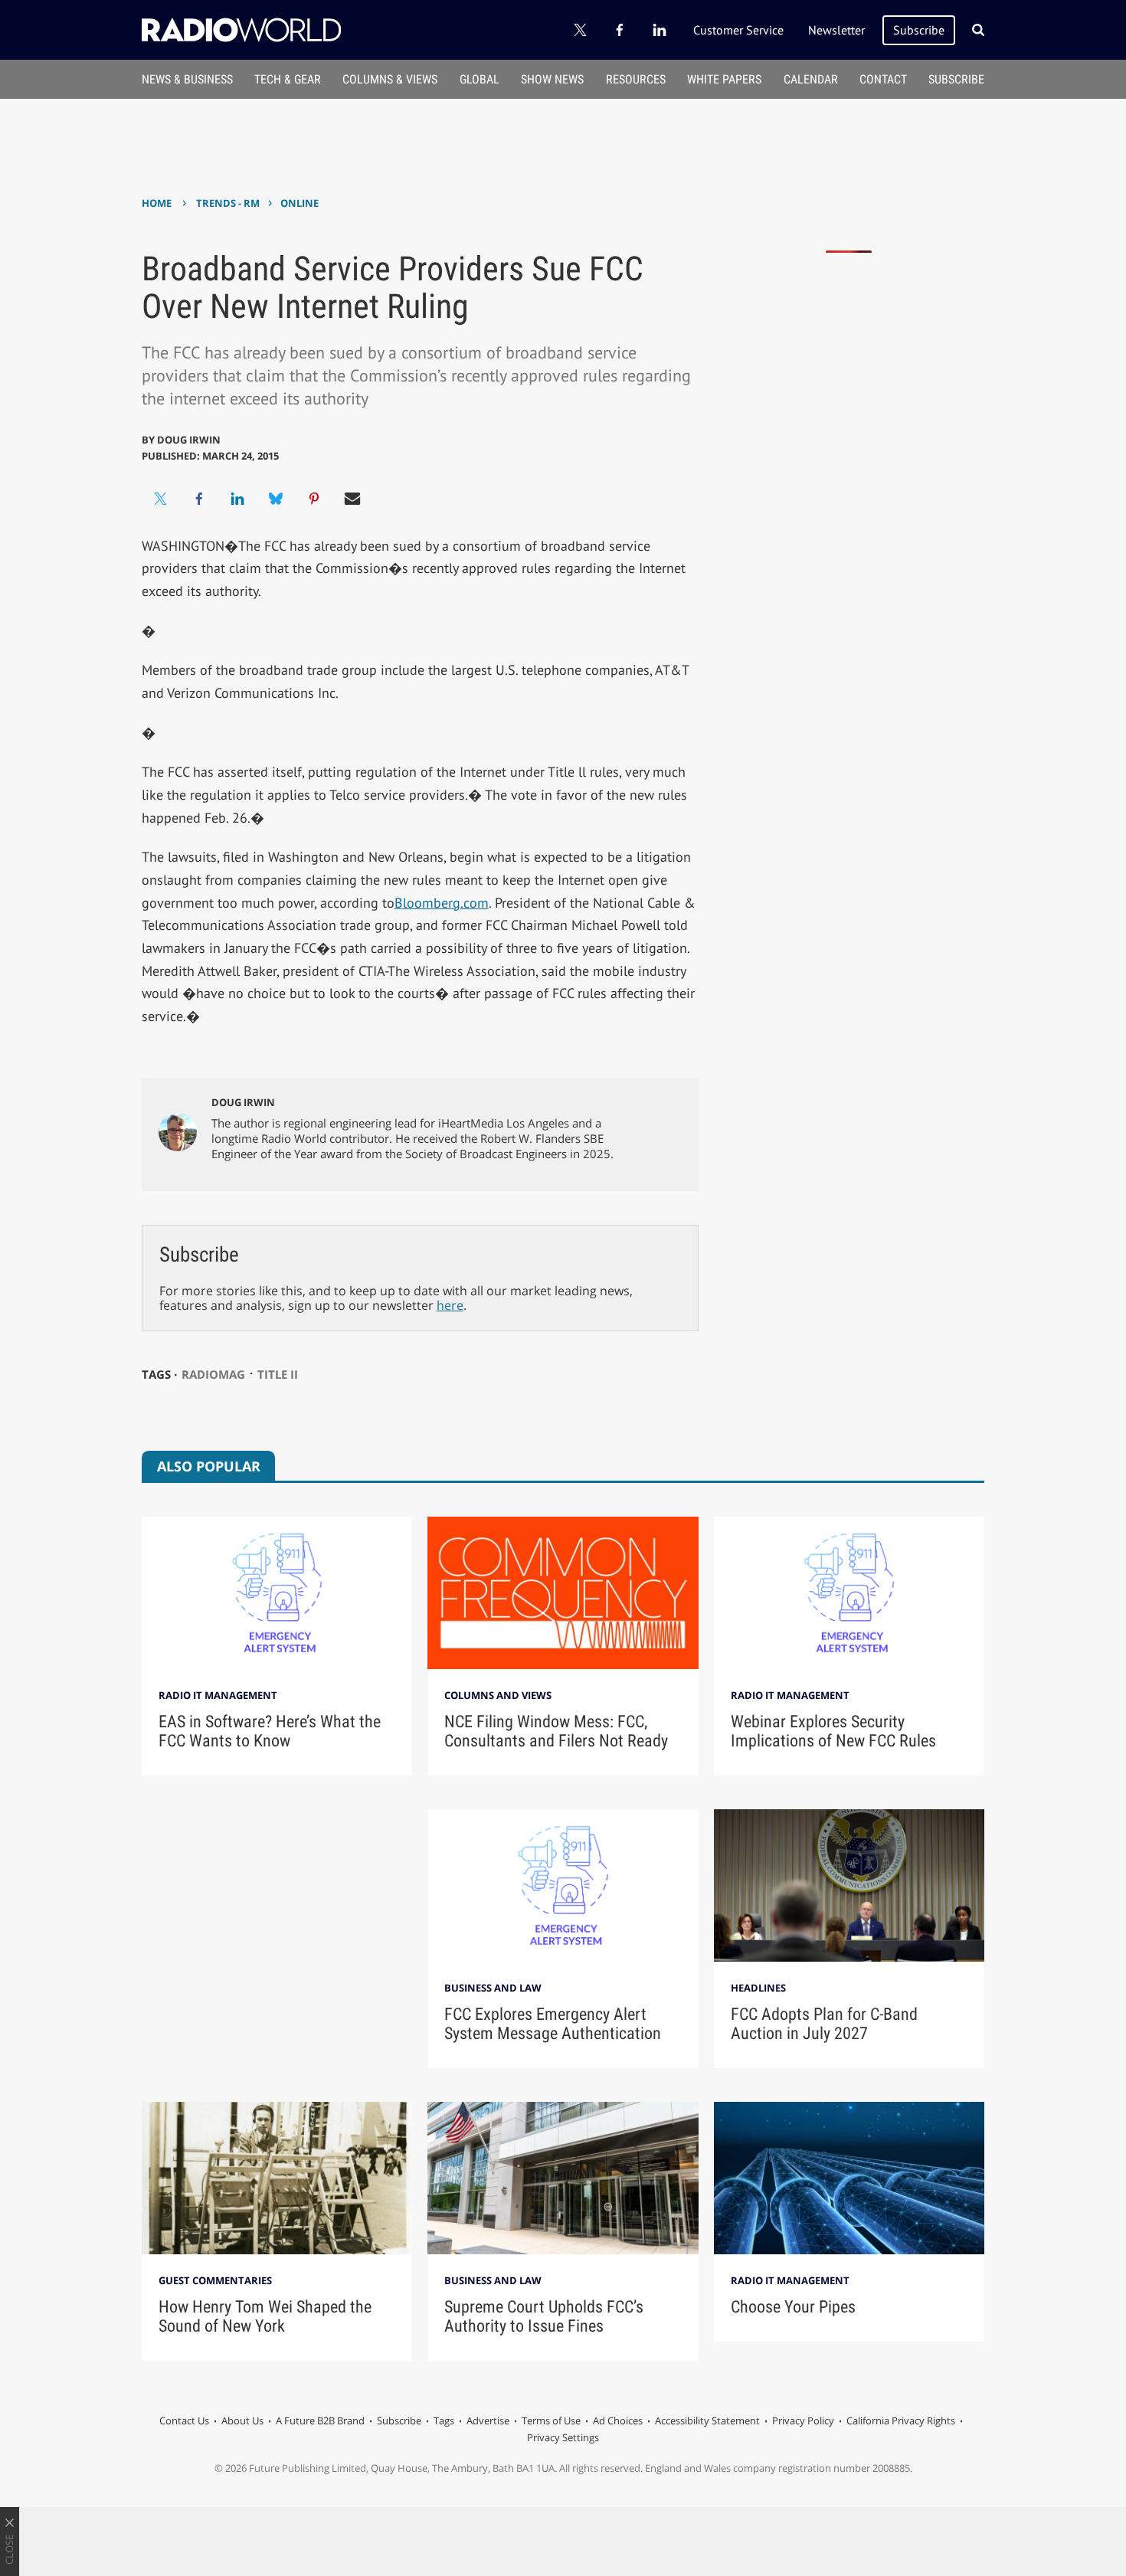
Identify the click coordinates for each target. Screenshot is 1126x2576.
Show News (552, 79)
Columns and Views (498, 1695)
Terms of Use (551, 2421)
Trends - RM (228, 203)
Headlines (758, 1988)
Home (157, 203)
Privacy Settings (563, 2437)
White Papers (724, 79)
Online (300, 203)
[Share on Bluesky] (276, 499)
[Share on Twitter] (161, 499)
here (450, 1305)
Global (480, 79)
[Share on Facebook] (199, 499)
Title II (278, 1374)
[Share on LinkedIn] (237, 499)
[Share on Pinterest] (314, 499)
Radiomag (213, 1374)
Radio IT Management (218, 1695)
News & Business (187, 79)
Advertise (488, 2421)
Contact (883, 79)
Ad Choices (618, 2421)
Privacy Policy (803, 2421)
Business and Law (493, 1988)
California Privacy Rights (901, 2421)
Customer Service (738, 30)
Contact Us (184, 2421)
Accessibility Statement (707, 2421)
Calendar (811, 79)
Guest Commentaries (215, 2280)
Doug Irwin (189, 440)
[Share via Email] (352, 499)
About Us (242, 2421)
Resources (636, 79)
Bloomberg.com (442, 903)
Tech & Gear (288, 79)
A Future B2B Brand (320, 2421)
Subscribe (919, 30)
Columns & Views (390, 79)
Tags (444, 2421)
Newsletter (836, 30)
